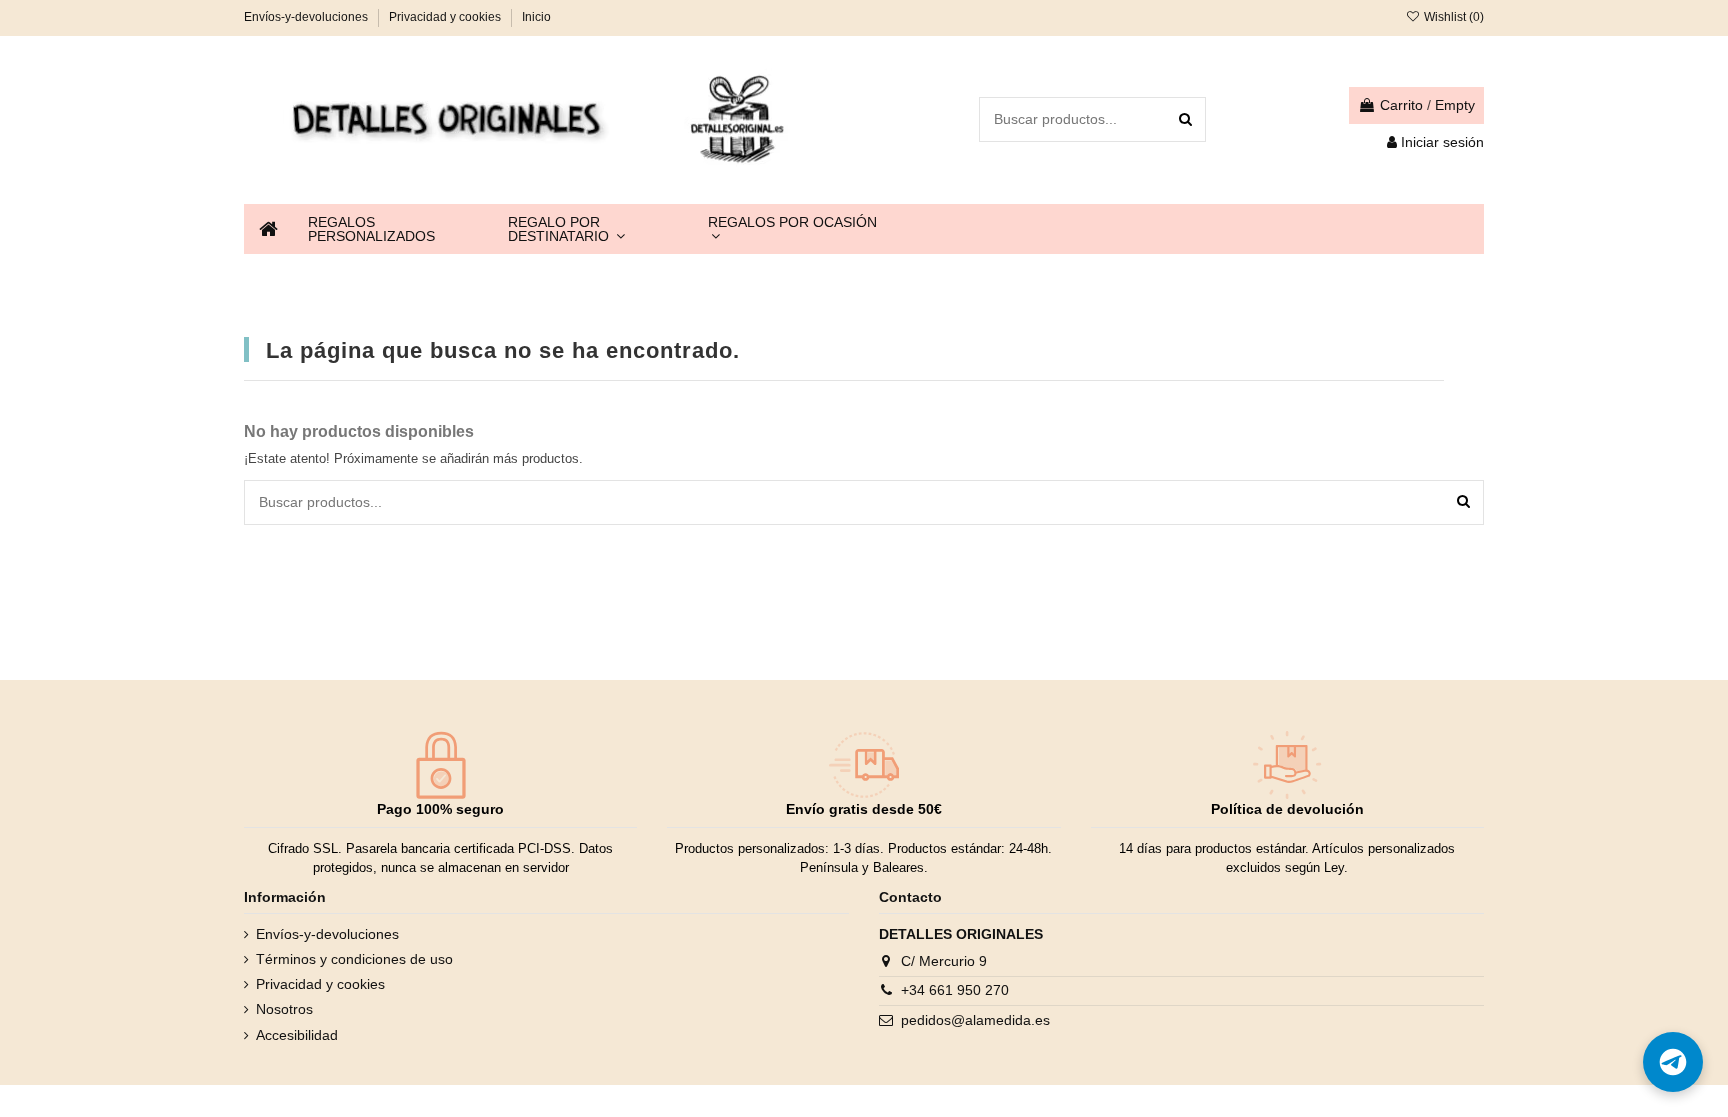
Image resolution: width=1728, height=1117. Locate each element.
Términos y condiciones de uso (354, 959)
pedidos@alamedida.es (975, 1020)
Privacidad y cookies (446, 17)
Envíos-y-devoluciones (307, 17)
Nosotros (284, 1009)
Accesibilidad (297, 1035)
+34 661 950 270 (955, 990)
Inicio (536, 17)
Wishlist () (1452, 17)
